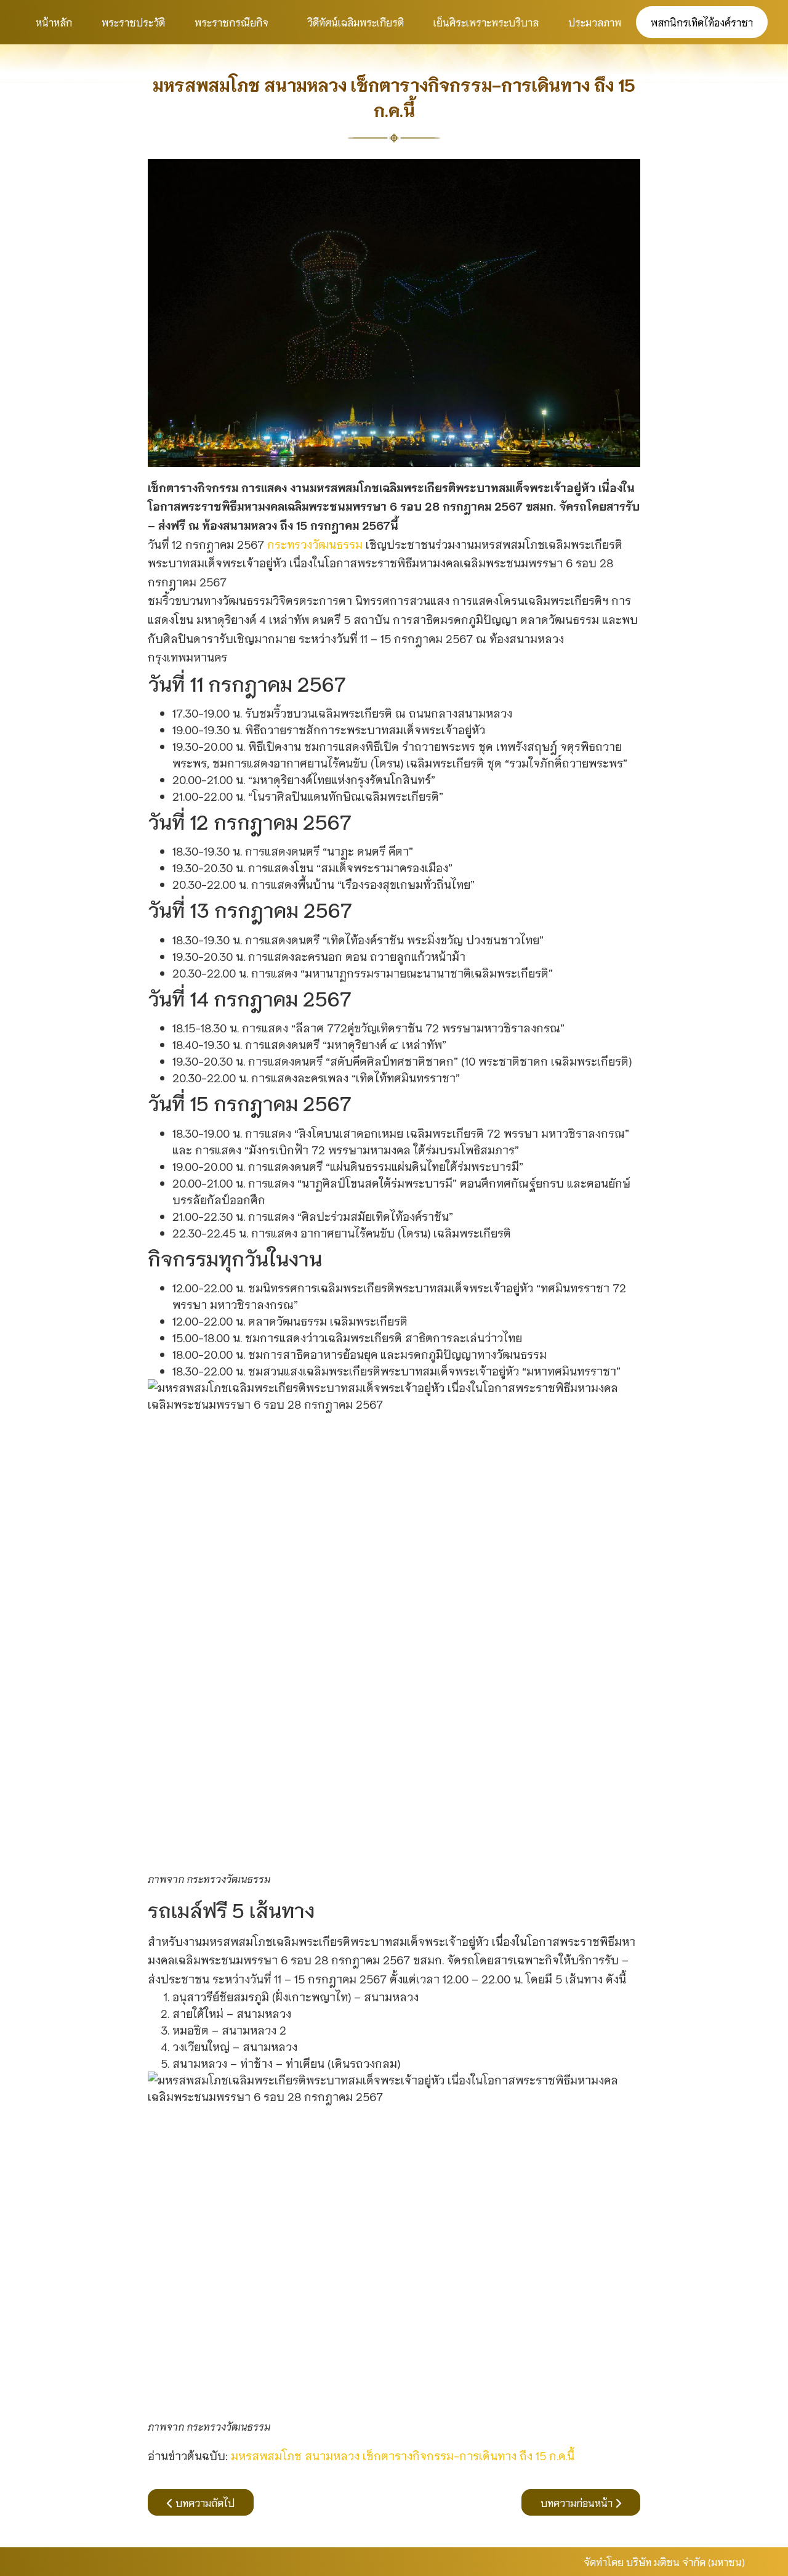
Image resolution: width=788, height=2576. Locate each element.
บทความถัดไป (204, 2502)
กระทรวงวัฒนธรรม (315, 544)
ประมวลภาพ (595, 22)
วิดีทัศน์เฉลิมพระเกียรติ (356, 22)
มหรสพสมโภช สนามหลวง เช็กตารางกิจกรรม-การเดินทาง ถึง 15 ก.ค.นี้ (403, 2455)
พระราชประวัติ (133, 22)
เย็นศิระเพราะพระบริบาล (486, 22)
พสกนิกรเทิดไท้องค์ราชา (702, 22)
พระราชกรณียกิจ (231, 22)
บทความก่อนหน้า (578, 2502)
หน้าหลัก (54, 22)
